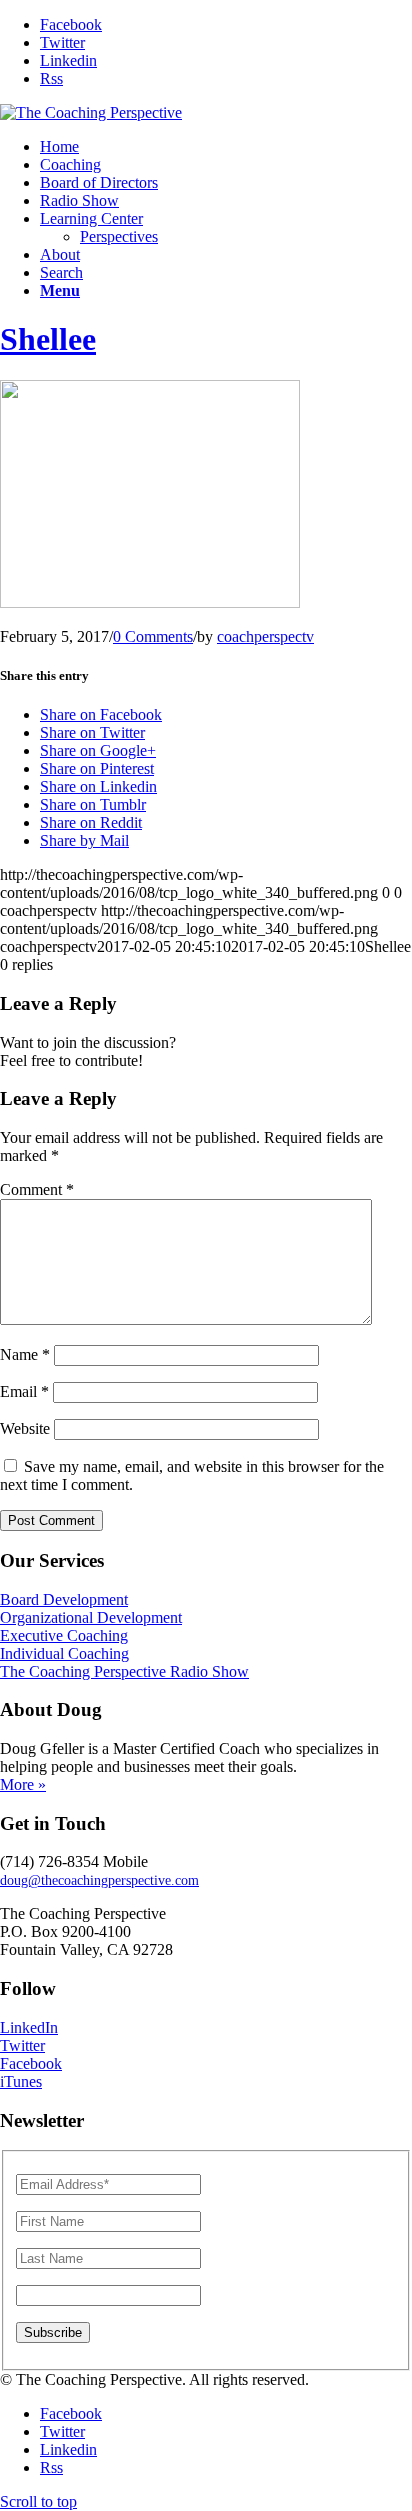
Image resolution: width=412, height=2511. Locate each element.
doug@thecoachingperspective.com (99, 1880)
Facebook (31, 2063)
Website (25, 1428)
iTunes (21, 2081)
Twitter (22, 2045)
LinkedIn (29, 2027)
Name (25, 1354)
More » (23, 1784)
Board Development (64, 1599)
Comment (37, 1189)
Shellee (48, 339)
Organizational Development (91, 1617)
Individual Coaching (64, 1653)
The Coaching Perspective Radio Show (124, 1671)
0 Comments (153, 636)
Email (24, 1391)
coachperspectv (265, 636)
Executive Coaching (64, 1635)
